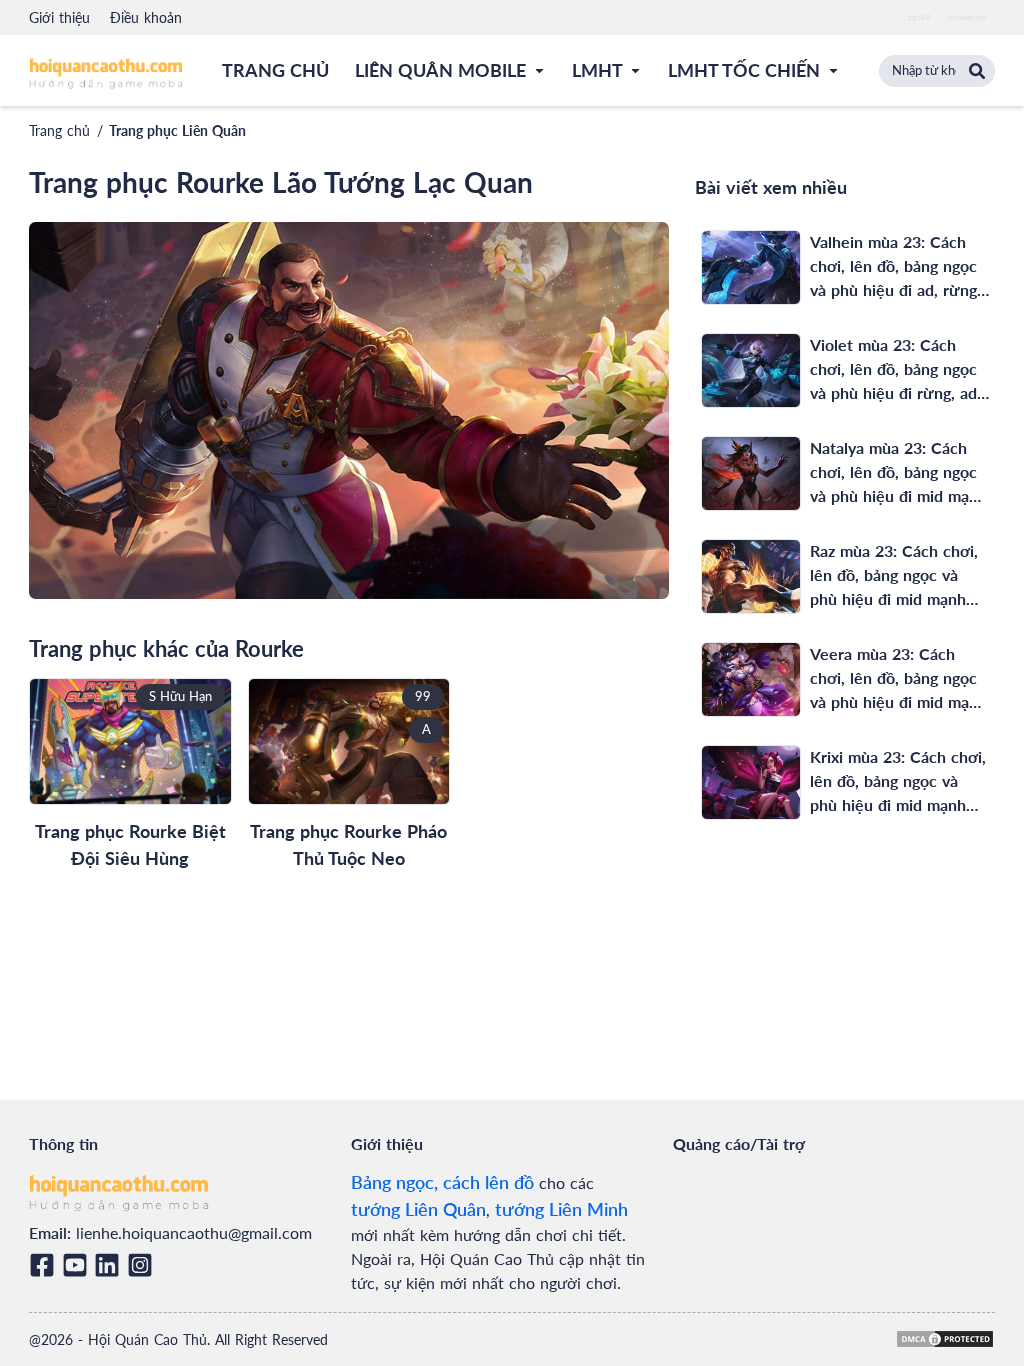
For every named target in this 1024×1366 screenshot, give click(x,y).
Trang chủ (59, 130)
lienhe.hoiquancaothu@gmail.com (194, 1232)
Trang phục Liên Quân (177, 130)
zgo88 (919, 17)
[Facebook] (45, 1265)
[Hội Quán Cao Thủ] (106, 72)
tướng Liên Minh (561, 1209)
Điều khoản (146, 17)
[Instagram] (143, 1265)
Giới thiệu (59, 17)
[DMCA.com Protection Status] (945, 1339)
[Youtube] (78, 1265)
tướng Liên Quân (418, 1209)
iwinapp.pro (967, 17)
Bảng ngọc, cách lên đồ (442, 1182)
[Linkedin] (110, 1265)
